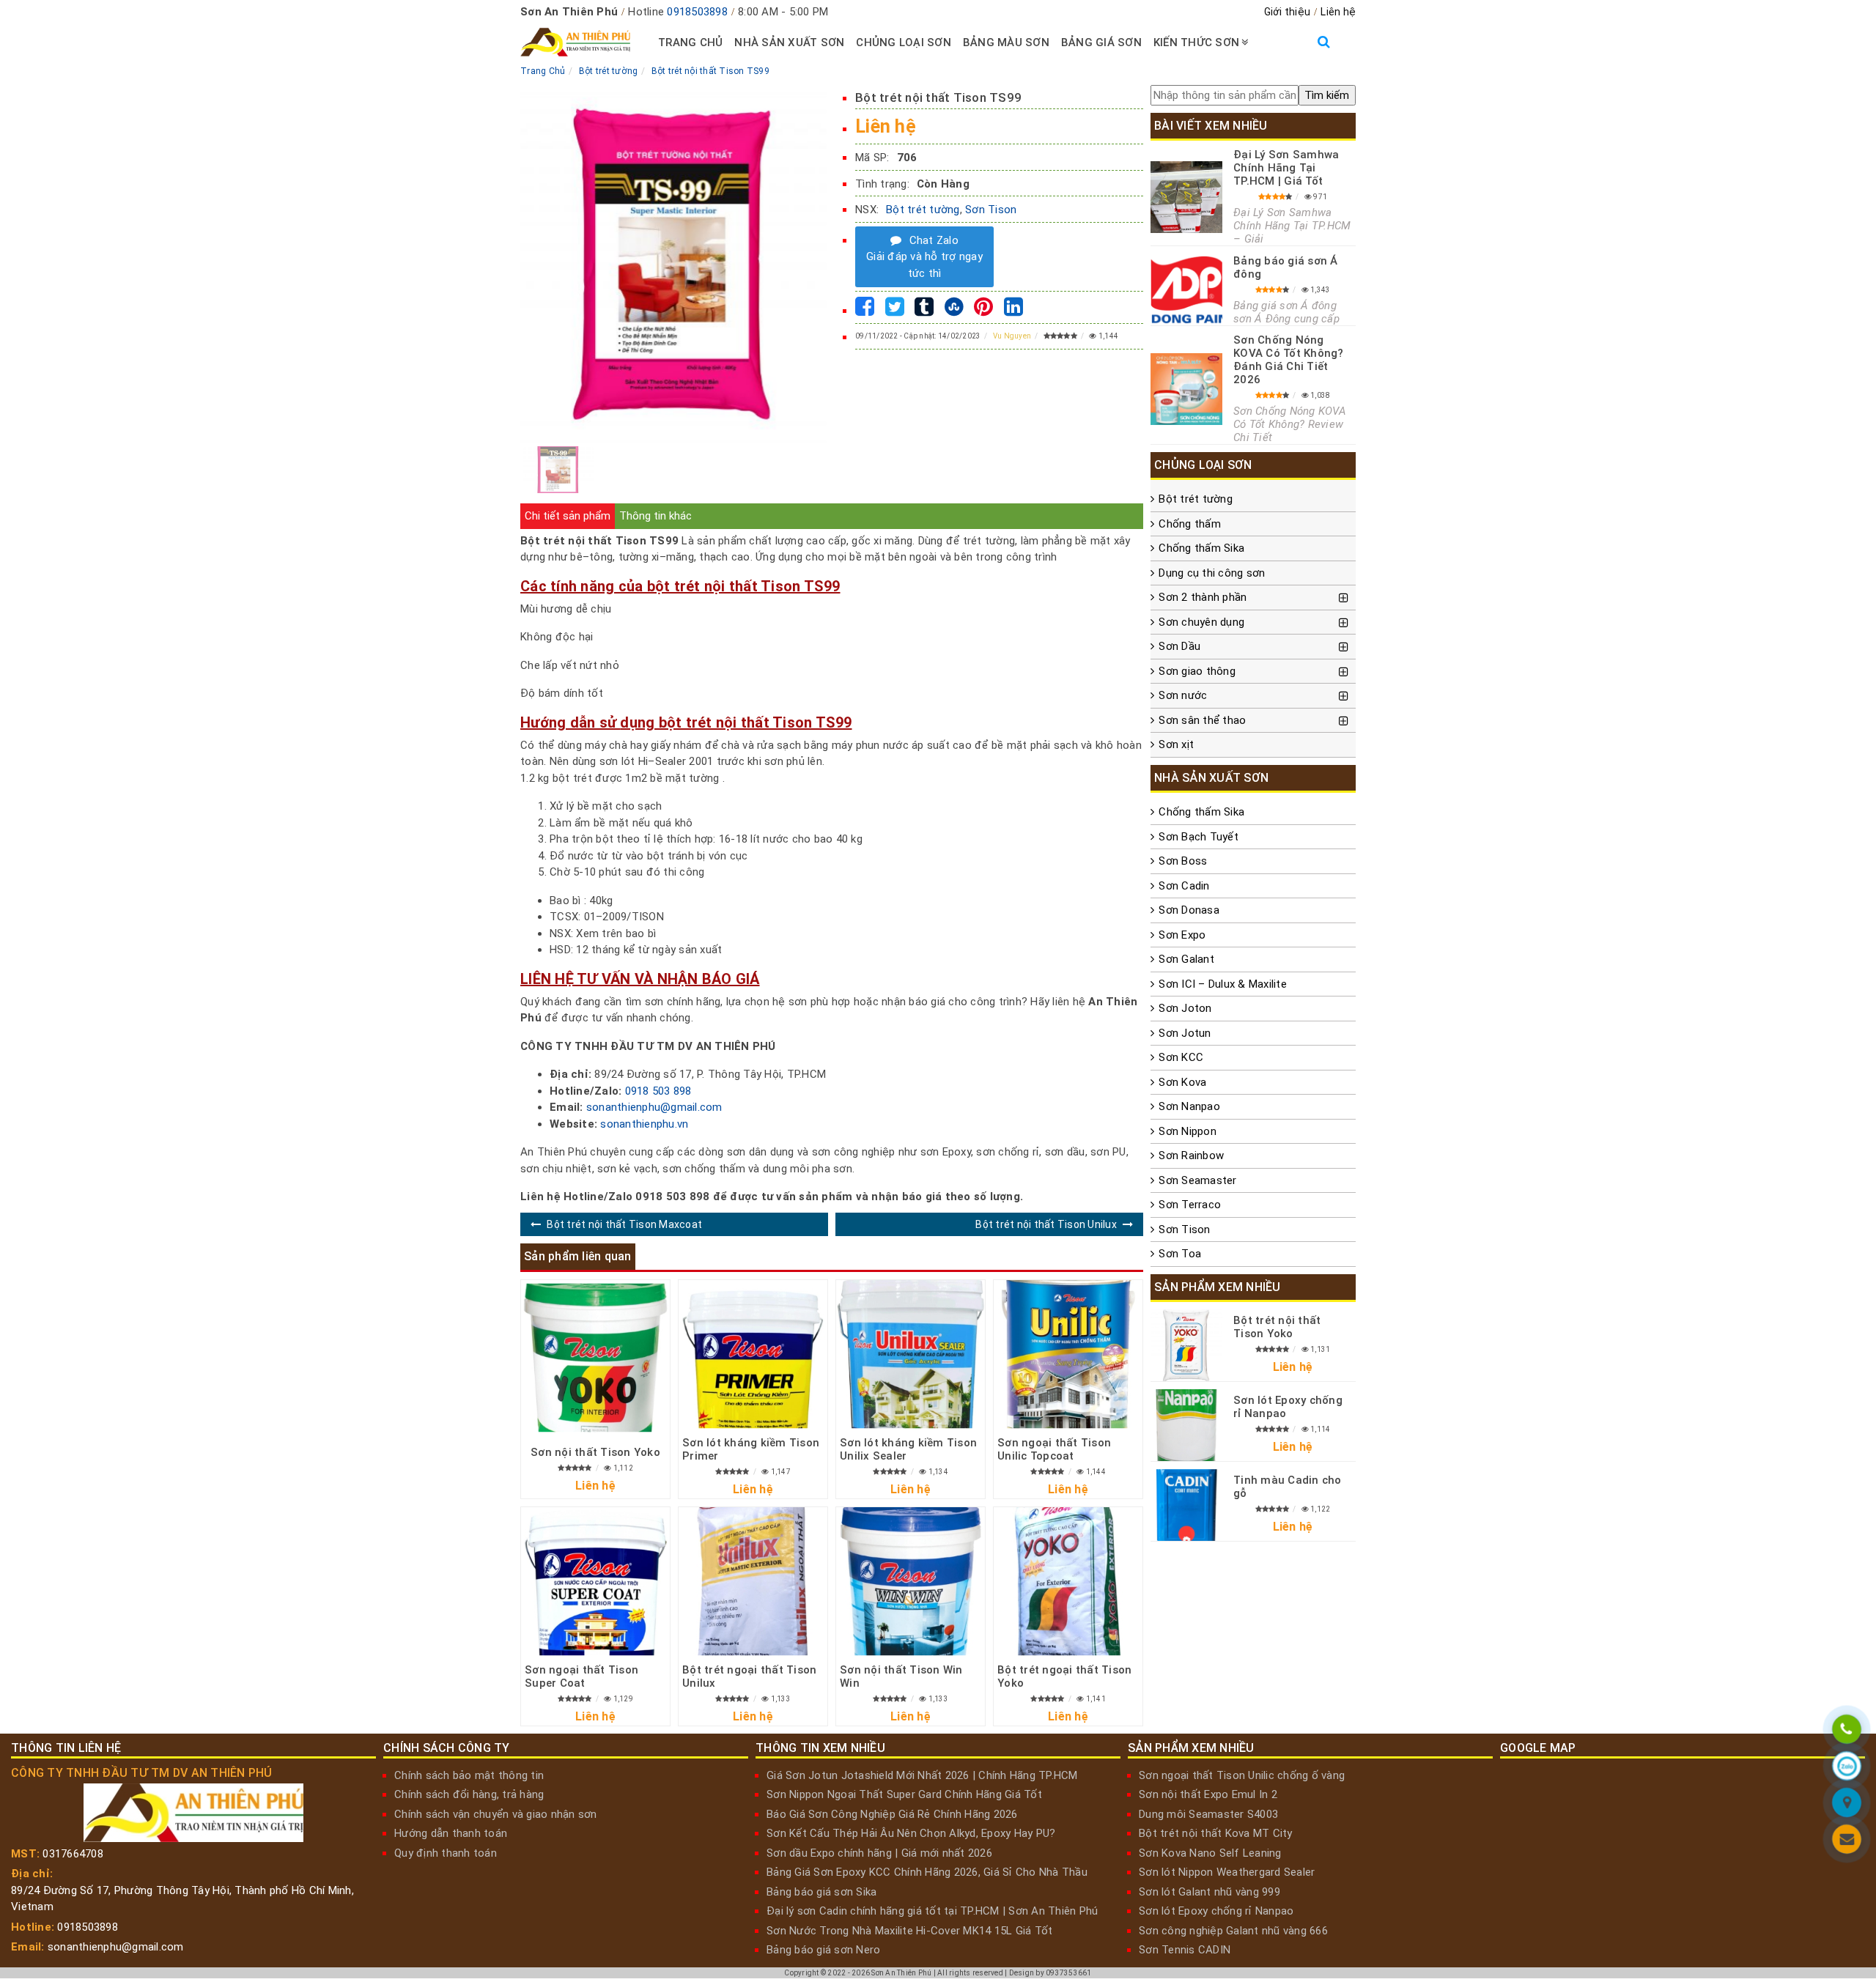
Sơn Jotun (1185, 1033)
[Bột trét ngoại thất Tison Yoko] (1068, 1582)
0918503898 (697, 12)
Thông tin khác (656, 516)
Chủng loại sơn (904, 42)
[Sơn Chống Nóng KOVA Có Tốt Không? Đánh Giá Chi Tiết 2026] (1186, 389)
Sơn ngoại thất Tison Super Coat (581, 1676)
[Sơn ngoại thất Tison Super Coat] (595, 1582)
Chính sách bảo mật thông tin (469, 1775)
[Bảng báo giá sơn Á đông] (1186, 289)
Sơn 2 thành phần (1203, 597)
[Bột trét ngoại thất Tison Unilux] (753, 1582)
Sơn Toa (1180, 1254)
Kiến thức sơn (1196, 42)
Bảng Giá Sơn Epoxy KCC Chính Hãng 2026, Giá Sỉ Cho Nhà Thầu (927, 1872)
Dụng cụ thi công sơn (1212, 573)
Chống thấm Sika (1201, 548)
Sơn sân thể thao (1202, 720)
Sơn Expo (1182, 935)
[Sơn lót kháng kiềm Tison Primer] (753, 1354)
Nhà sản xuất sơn (789, 42)
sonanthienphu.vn (644, 1124)
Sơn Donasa (1189, 910)
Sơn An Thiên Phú (901, 1973)
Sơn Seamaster (1197, 1180)
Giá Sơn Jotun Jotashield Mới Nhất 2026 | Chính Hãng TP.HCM (922, 1775)
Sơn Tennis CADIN (1185, 1950)
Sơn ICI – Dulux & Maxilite (1223, 984)
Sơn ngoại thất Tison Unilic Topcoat (1054, 1449)
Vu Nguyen (1012, 336)
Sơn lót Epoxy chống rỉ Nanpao (1216, 1911)
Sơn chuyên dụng (1201, 622)
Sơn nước (1183, 695)
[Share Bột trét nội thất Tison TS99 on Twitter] (895, 311)
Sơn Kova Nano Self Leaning (1210, 1853)
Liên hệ (1338, 12)
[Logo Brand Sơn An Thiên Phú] (575, 42)
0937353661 (1069, 1973)
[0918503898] (1847, 1731)
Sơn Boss (1183, 861)
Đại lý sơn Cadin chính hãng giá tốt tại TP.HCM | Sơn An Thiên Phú (932, 1911)
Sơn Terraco (1190, 1205)
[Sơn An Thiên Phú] (1847, 1805)
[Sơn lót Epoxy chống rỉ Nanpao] (1186, 1425)
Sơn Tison (991, 210)
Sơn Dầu (1179, 646)
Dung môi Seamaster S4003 (1208, 1814)
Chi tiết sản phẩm (568, 516)
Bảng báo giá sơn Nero (823, 1950)
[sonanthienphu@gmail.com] (1847, 1841)
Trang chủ (690, 42)
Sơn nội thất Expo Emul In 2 (1208, 1794)
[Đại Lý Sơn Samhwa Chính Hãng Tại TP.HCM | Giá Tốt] (1186, 197)
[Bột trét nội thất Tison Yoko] (1186, 1345)
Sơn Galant (1186, 959)
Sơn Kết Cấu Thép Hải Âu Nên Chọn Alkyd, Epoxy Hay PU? (911, 1833)
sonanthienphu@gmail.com (654, 1107)
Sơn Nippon (1188, 1131)
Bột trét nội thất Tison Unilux (1046, 1224)
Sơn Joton (1185, 1008)
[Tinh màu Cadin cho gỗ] (1186, 1505)
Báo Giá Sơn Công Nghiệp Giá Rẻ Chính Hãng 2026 (892, 1814)
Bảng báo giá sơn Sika (821, 1892)
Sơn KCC (1181, 1057)
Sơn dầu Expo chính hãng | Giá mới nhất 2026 (879, 1853)
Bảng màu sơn (1006, 42)
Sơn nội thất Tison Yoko (595, 1452)
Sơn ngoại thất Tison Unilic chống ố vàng (1242, 1775)
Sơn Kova (1182, 1082)
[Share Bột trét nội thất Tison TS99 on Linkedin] (1013, 311)
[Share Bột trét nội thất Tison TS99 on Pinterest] (983, 311)
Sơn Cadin (1184, 886)
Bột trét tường (923, 210)
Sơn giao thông (1197, 671)
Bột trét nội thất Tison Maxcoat (624, 1224)
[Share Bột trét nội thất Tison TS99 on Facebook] (865, 311)
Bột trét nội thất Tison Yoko (1277, 1327)
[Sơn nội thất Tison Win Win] (911, 1582)
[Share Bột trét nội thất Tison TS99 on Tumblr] (924, 311)
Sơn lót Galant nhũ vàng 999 (1210, 1892)
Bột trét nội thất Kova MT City (1216, 1833)
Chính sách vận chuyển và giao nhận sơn (496, 1814)
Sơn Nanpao (1189, 1106)
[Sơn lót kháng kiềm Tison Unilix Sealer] (911, 1354)
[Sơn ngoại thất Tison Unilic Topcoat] (1068, 1354)
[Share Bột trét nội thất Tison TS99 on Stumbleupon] (954, 311)
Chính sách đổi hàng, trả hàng (469, 1794)
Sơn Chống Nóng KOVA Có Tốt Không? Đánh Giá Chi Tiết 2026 (1289, 360)
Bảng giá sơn (1101, 42)
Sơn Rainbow (1191, 1155)
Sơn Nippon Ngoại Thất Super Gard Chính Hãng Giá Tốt (904, 1794)
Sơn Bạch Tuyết (1199, 837)
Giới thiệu (1288, 12)
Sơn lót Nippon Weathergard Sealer (1227, 1872)
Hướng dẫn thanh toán (451, 1833)
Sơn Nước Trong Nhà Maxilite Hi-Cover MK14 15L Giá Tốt (909, 1931)
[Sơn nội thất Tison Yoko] (595, 1357)
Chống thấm (1190, 524)
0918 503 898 (658, 1091)
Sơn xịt (1176, 744)
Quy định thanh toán (446, 1853)
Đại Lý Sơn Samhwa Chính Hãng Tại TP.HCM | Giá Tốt (1286, 168)
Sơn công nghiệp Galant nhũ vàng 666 (1233, 1931)
